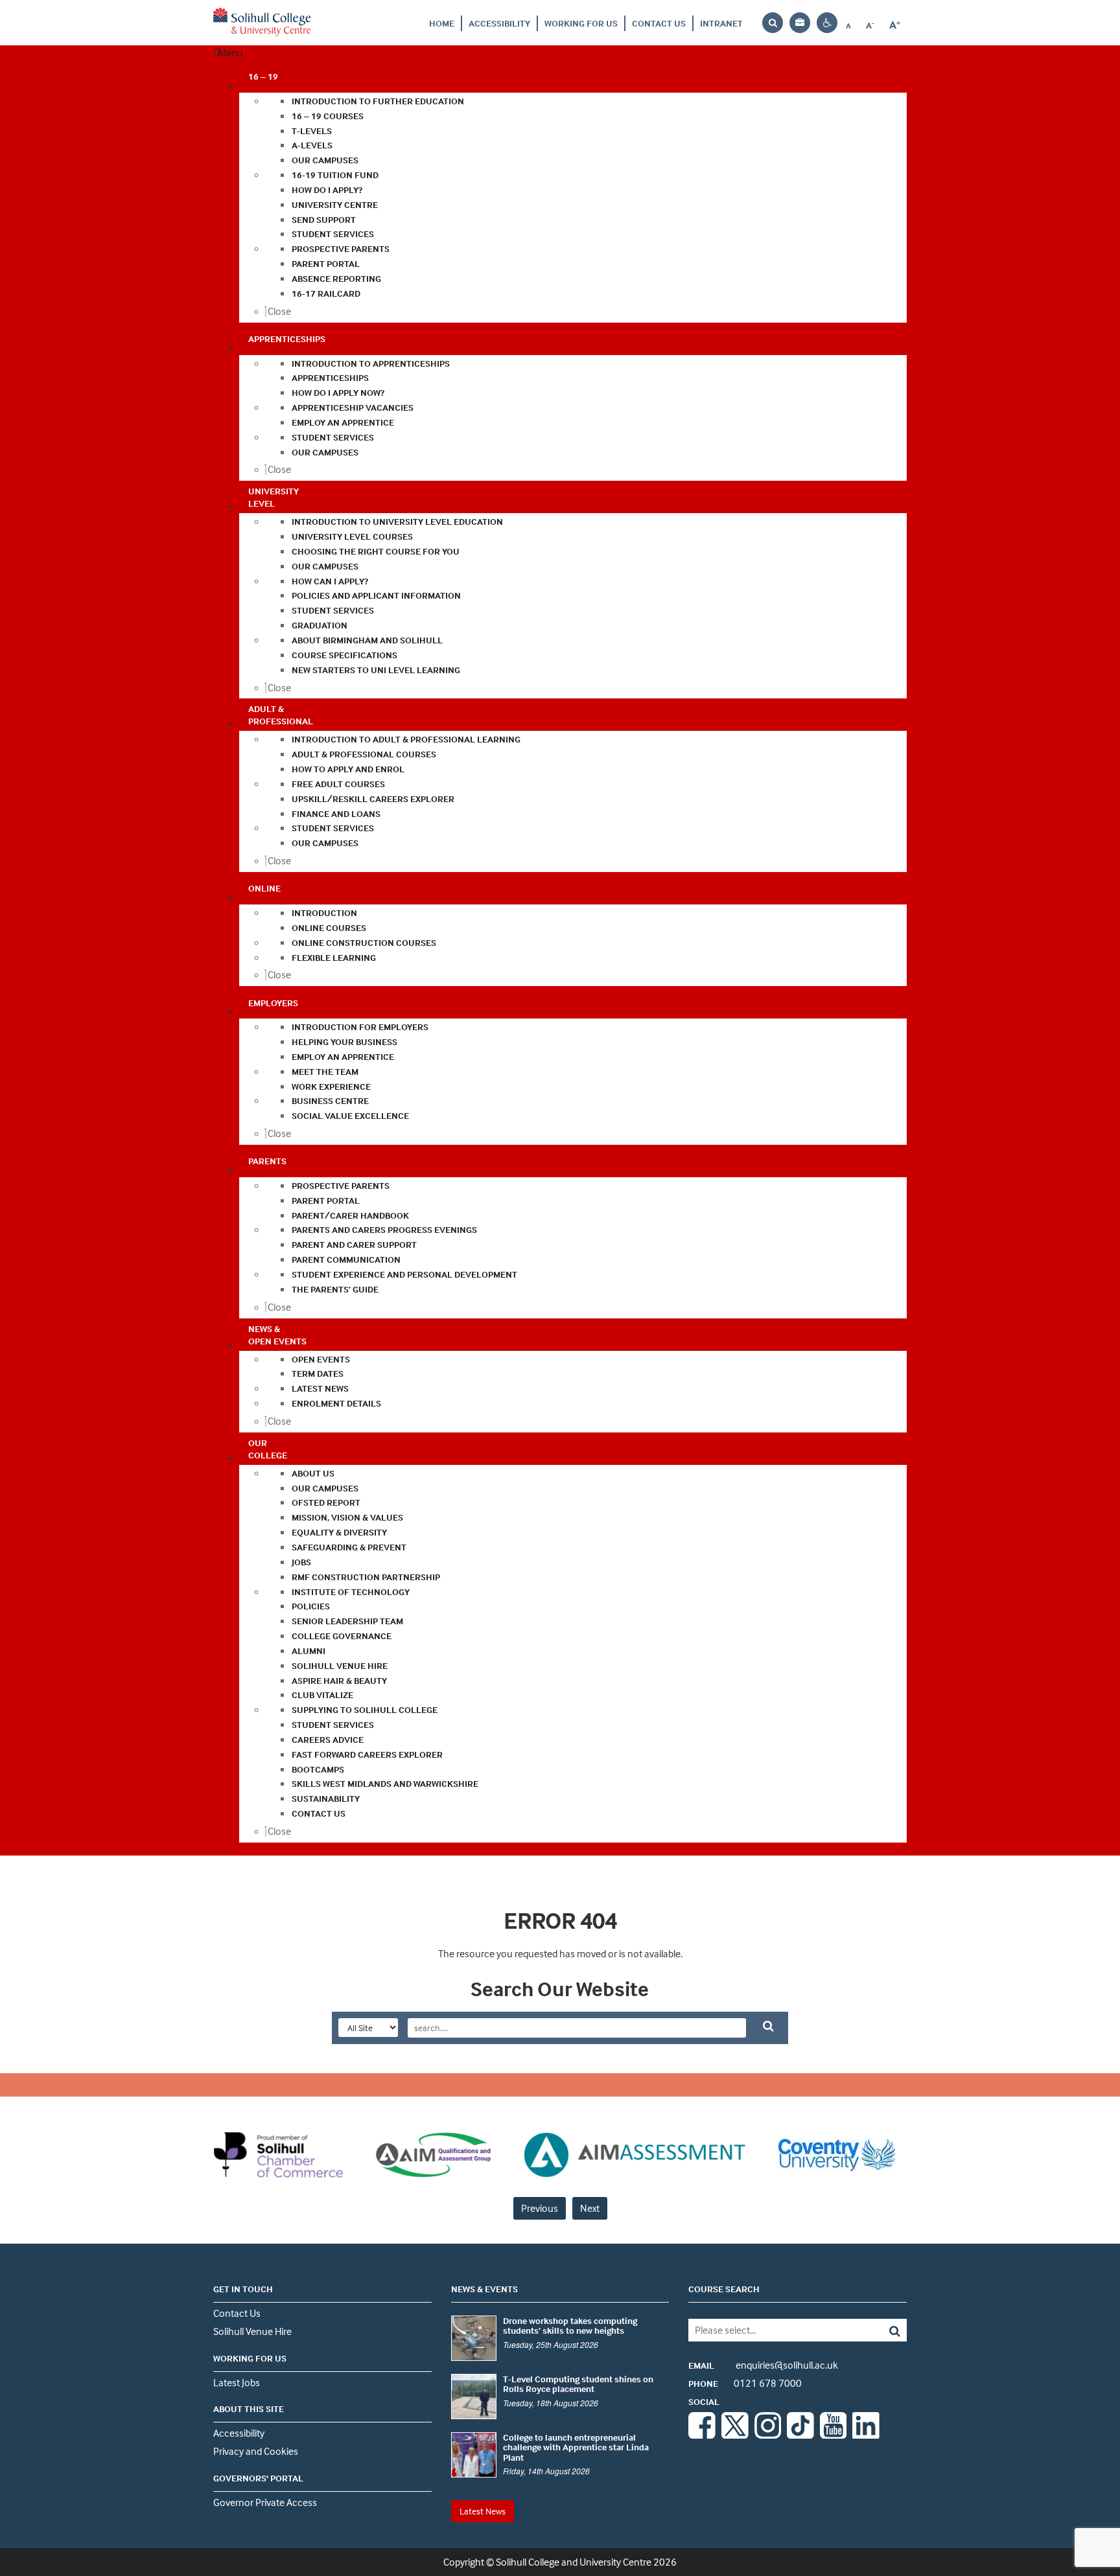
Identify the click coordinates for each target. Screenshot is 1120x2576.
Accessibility (499, 23)
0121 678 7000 (745, 2383)
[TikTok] (800, 2435)
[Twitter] (735, 2435)
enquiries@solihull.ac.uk (763, 2365)
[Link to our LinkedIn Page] (866, 2435)
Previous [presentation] (540, 2208)
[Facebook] (702, 2435)
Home (442, 23)
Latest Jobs (237, 2382)
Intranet (721, 23)
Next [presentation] (590, 2208)
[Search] (885, 2330)
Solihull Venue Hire (252, 2331)
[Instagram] (768, 2435)
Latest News (483, 2511)
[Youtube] (834, 2435)
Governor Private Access (265, 2502)
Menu (231, 52)
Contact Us (659, 23)
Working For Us (581, 23)
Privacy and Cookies (256, 2451)
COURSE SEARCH (724, 2289)
